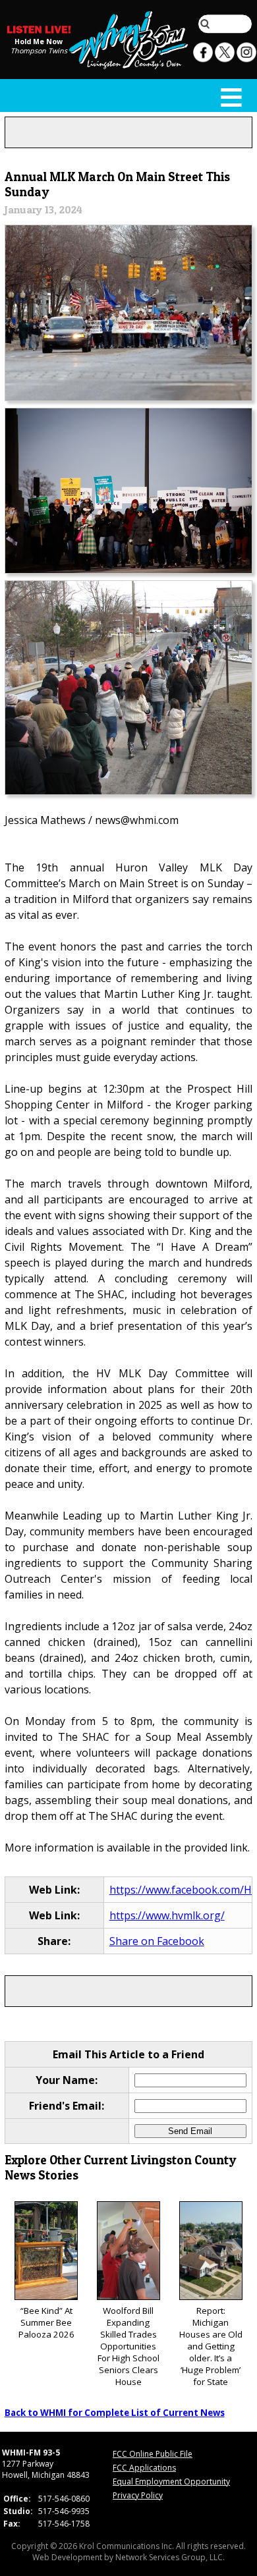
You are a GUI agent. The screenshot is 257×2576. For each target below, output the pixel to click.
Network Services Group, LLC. (170, 2557)
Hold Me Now (39, 41)
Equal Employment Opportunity (171, 2481)
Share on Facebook (157, 1941)
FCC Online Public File (153, 2454)
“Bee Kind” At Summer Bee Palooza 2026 (46, 2322)
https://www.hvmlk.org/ (167, 1915)
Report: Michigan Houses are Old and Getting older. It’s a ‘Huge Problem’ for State (211, 2346)
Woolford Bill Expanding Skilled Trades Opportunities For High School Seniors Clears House (128, 2346)
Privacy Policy (138, 2495)
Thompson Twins (39, 50)
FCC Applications (144, 2468)
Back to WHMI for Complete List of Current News (115, 2413)
